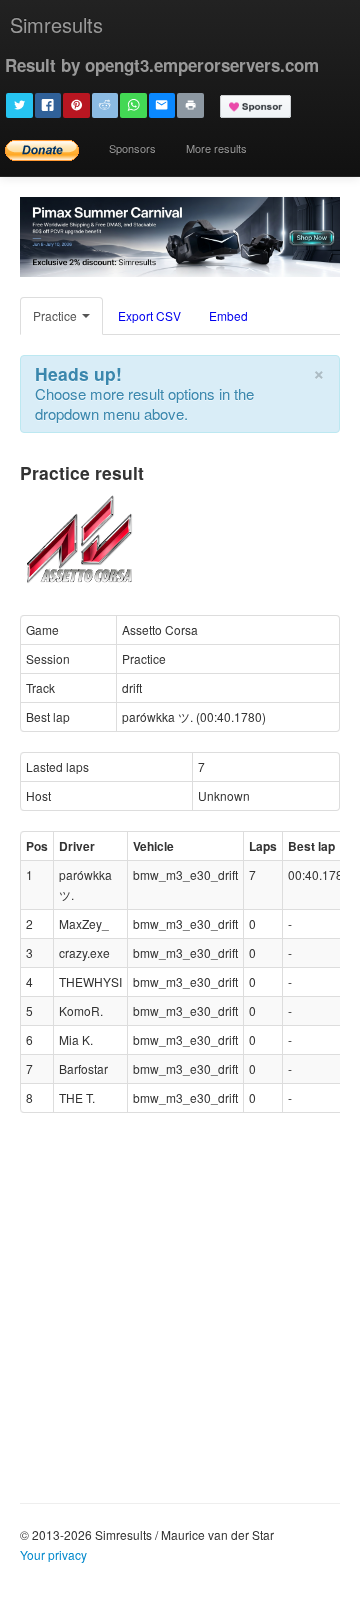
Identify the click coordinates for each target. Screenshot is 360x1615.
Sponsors (132, 148)
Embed (228, 315)
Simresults (56, 24)
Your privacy (53, 1554)
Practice (56, 315)
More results (216, 148)
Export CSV (149, 315)
